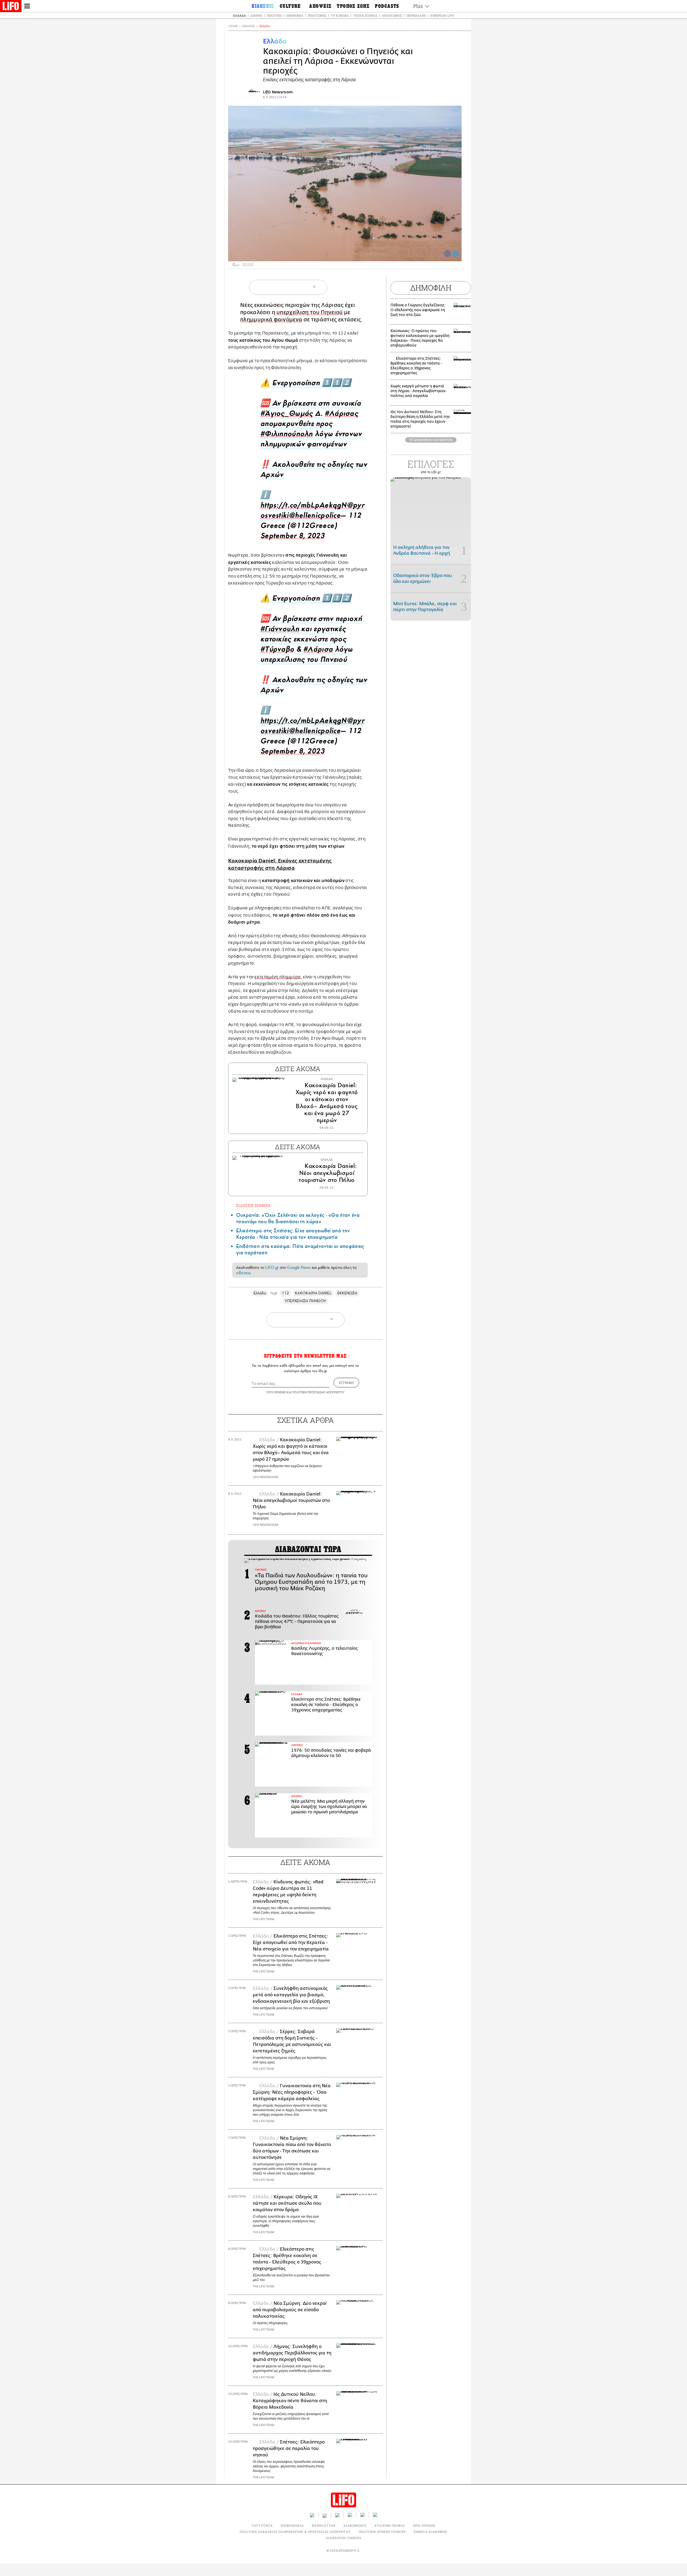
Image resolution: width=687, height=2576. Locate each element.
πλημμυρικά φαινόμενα (271, 320)
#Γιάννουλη (280, 630)
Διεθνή (256, 15)
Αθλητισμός (392, 15)
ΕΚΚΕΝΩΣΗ (347, 1293)
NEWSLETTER (324, 2525)
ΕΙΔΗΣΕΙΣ (249, 26)
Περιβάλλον (416, 15)
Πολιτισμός (317, 15)
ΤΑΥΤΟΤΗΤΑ (262, 2525)
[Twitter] (455, 254)
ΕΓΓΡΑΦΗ (346, 1383)
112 (285, 1293)
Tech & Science (365, 15)
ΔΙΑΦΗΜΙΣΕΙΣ (355, 2525)
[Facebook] (447, 254)
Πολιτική (274, 15)
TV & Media (340, 15)
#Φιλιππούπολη (287, 435)
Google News (299, 1267)
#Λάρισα (318, 651)
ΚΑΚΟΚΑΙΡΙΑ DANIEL (313, 1293)
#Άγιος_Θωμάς (287, 415)
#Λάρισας (341, 415)
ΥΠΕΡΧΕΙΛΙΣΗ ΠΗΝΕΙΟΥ (305, 1301)
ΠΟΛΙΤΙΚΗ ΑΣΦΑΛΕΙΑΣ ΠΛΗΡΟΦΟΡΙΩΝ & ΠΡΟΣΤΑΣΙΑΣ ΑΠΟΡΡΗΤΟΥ (295, 2532)
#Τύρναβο (277, 651)
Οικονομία (295, 15)
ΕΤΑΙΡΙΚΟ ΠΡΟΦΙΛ (390, 2525)
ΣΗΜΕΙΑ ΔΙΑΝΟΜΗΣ (431, 2532)
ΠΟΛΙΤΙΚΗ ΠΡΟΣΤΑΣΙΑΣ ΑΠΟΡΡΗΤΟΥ (319, 1392)
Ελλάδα (240, 15)
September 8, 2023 (293, 537)
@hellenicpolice (315, 517)
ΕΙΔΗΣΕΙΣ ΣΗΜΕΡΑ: (254, 1205)
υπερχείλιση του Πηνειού (310, 312)
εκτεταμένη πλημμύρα (277, 977)
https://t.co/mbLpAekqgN (304, 507)
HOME (233, 26)
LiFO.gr (272, 1267)
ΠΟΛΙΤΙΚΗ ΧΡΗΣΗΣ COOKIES (382, 2532)
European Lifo (442, 15)
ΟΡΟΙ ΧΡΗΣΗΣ (276, 1392)
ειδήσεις (243, 1273)
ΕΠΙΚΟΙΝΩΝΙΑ (292, 2525)
